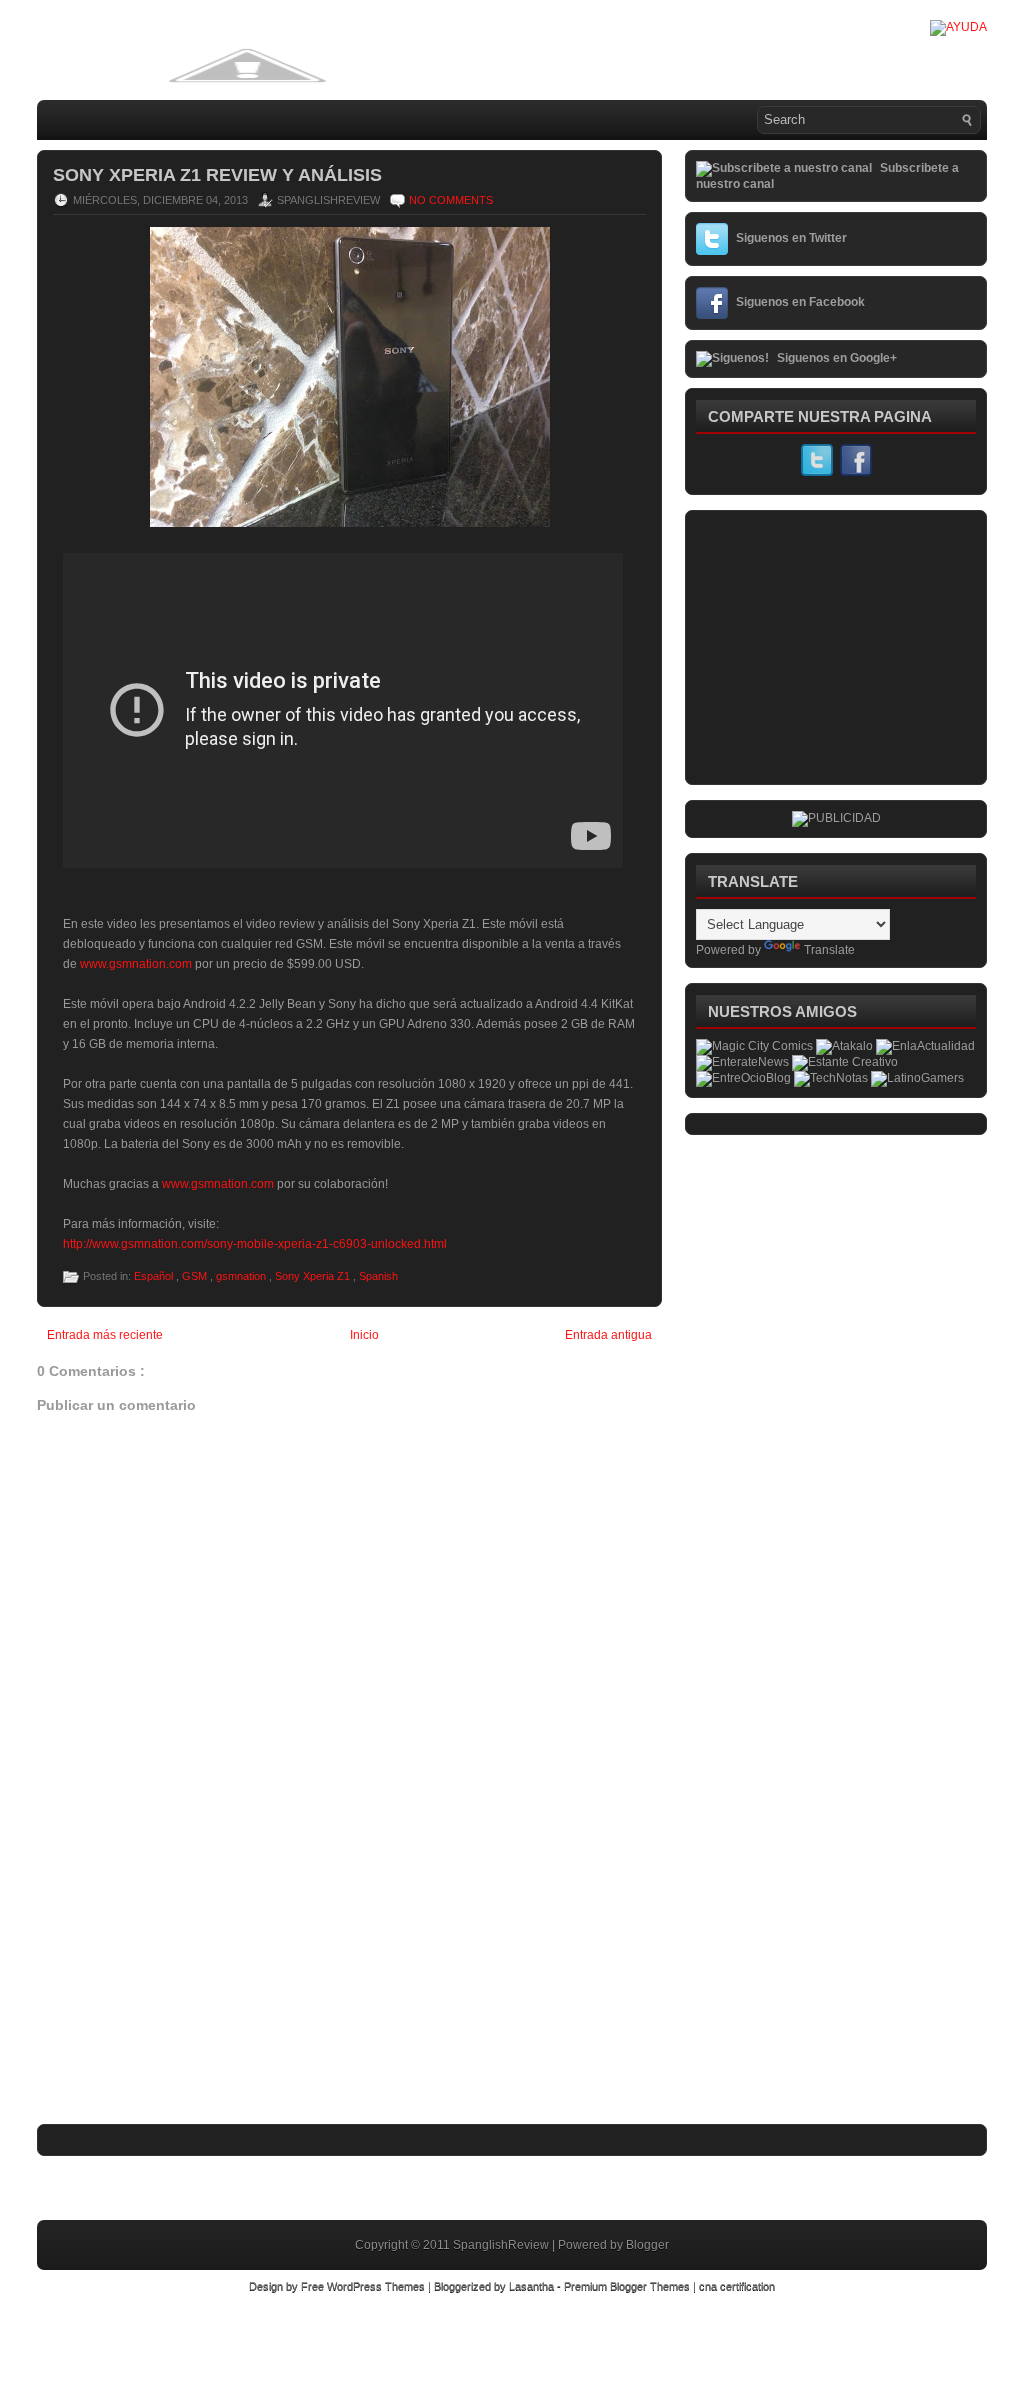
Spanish (378, 1276)
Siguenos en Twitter (791, 238)
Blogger (647, 2245)
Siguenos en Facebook (800, 302)
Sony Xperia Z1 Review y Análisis (217, 175)
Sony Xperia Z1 (314, 1276)
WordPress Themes (377, 2286)
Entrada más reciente (105, 1335)
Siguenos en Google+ (837, 358)
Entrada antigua (608, 1335)
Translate (829, 950)
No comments (451, 200)
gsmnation (242, 1276)
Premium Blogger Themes (628, 2286)
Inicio (364, 1335)
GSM (196, 1276)
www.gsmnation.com (136, 964)
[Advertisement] (187, 1989)
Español (155, 1276)
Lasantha (533, 2286)
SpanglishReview (502, 2245)
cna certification (737, 2286)
